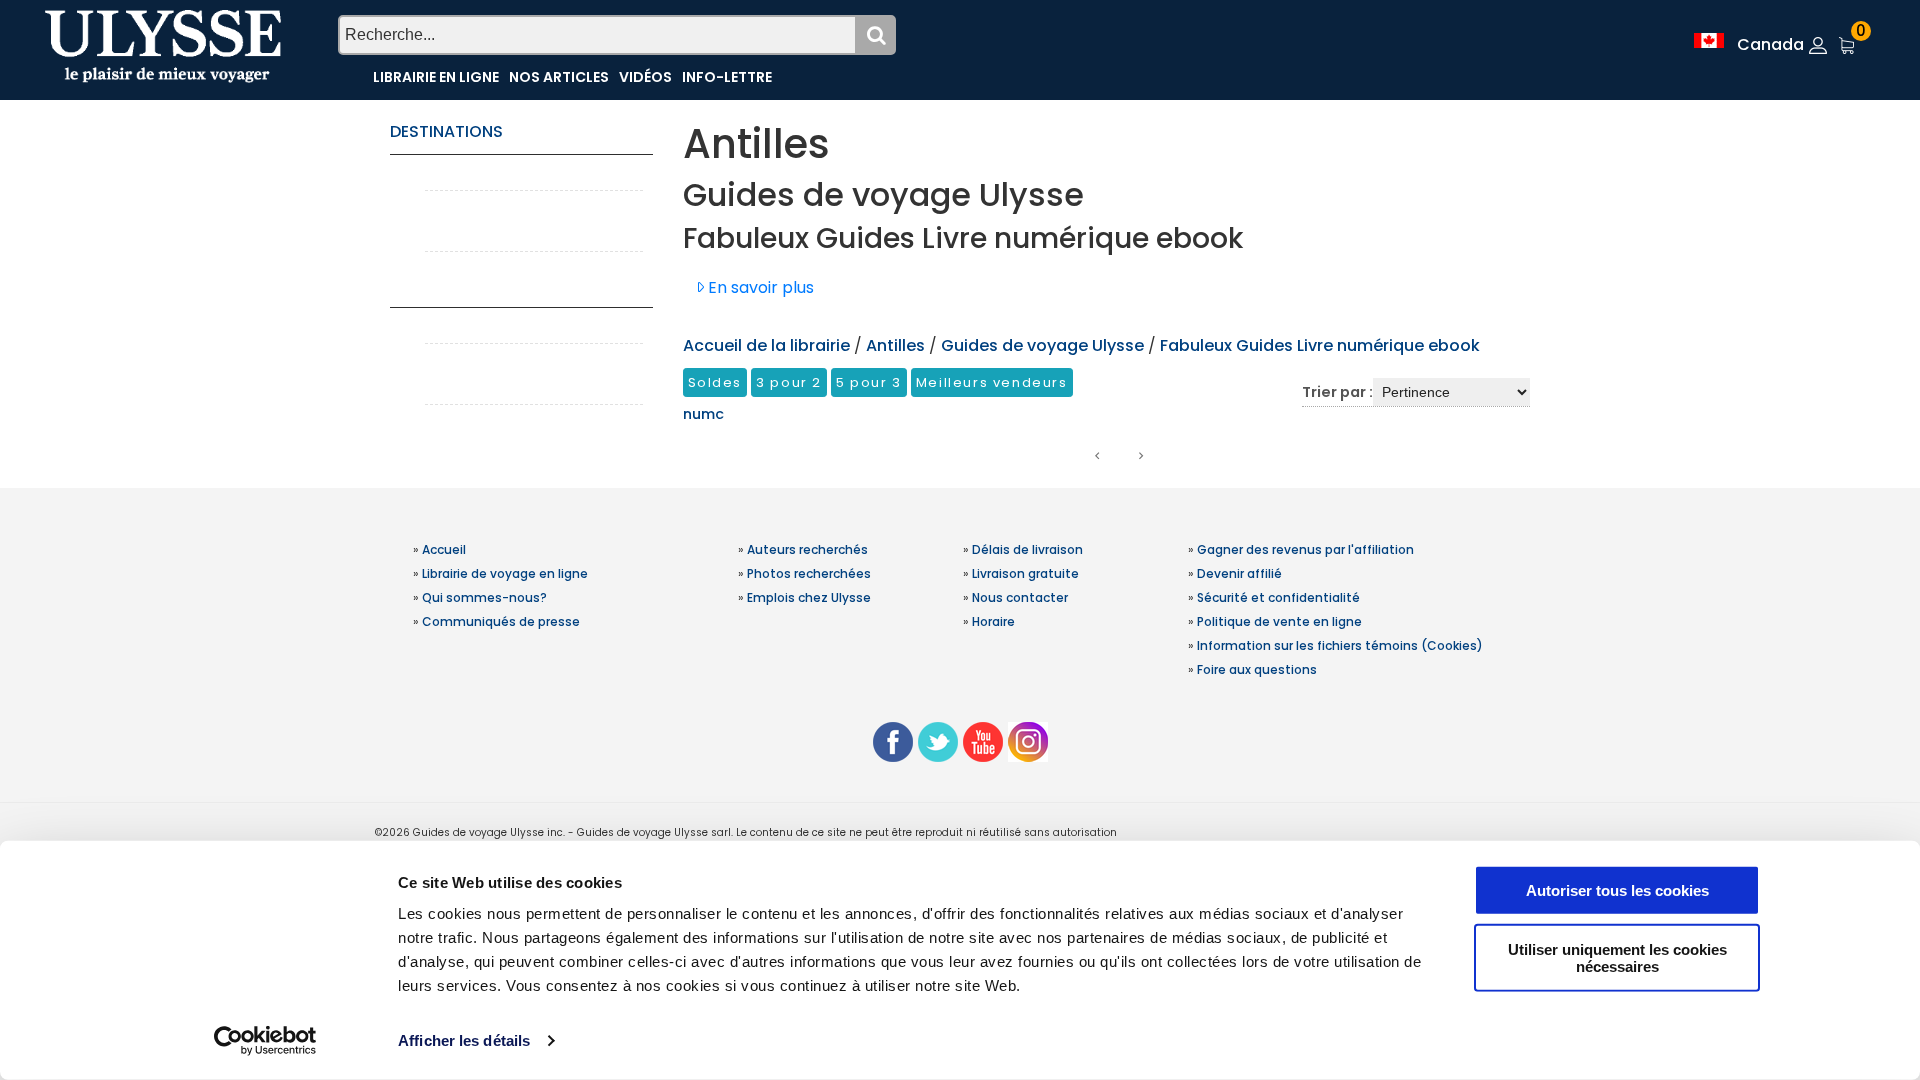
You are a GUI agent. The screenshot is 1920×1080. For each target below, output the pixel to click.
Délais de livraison (1027, 549)
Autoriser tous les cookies (1617, 890)
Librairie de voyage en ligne (505, 573)
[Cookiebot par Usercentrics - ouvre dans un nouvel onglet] (265, 1041)
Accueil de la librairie (766, 345)
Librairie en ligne (436, 77)
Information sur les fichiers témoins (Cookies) (1340, 645)
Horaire (993, 621)
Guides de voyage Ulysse (1042, 345)
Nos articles (559, 77)
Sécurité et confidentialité (1278, 597)
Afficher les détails (464, 1040)
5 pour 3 (869, 382)
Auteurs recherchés (807, 549)
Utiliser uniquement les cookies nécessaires (1617, 957)
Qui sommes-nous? (484, 597)
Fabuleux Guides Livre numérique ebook (1320, 345)
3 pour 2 (789, 382)
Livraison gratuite (1025, 573)
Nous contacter (1020, 597)
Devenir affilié (1239, 573)
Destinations (446, 131)
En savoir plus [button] (759, 287)
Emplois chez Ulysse (809, 597)
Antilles (897, 345)
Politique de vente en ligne (1279, 621)
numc (703, 414)
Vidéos (645, 77)
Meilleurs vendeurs (992, 382)
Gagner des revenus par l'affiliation (1305, 549)
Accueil (444, 549)
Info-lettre (727, 77)
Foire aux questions (1257, 669)
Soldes (715, 382)
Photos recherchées (809, 573)
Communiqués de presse (501, 621)
